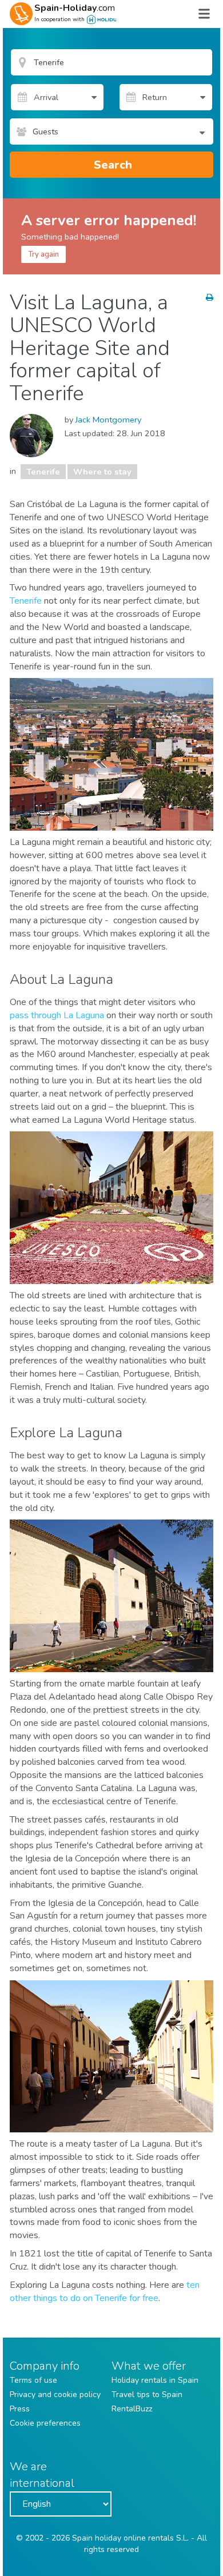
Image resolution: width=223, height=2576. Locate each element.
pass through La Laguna (57, 1015)
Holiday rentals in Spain (155, 2380)
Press (20, 2409)
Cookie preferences (45, 2423)
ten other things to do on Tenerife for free (105, 2292)
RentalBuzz (132, 2409)
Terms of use (33, 2380)
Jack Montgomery (108, 420)
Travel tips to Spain (147, 2394)
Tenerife (43, 472)
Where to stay (102, 472)
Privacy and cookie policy (55, 2394)
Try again (43, 254)
